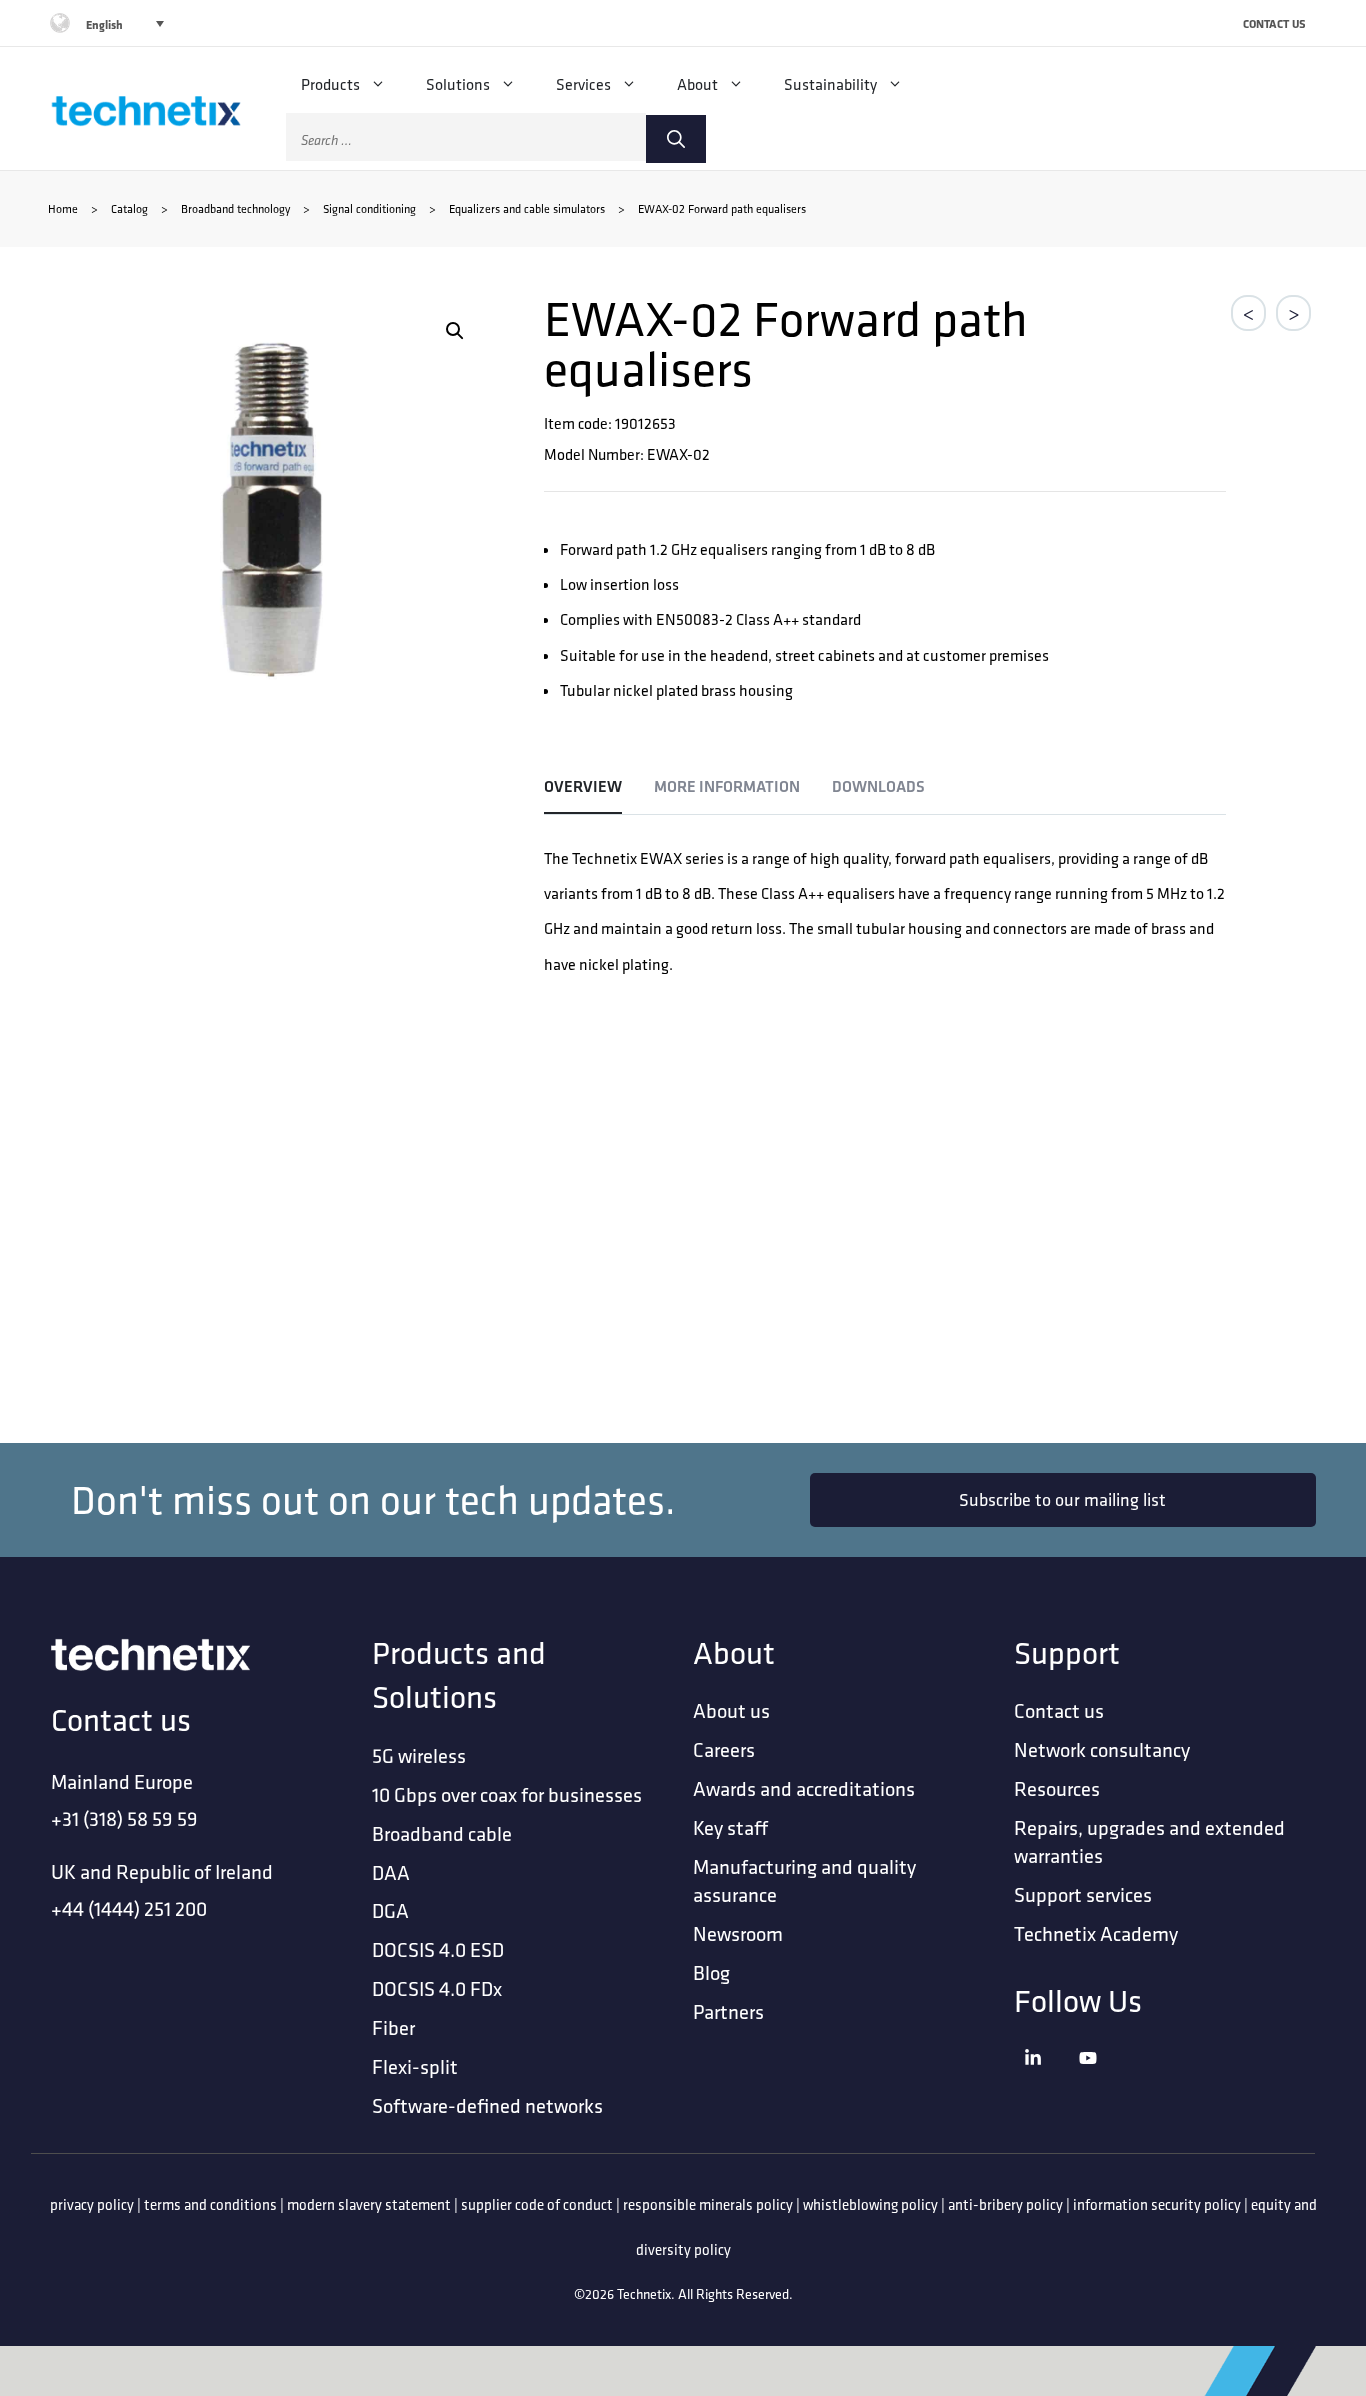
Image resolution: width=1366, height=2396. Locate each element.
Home (63, 208)
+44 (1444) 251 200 (129, 1908)
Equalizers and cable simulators (527, 208)
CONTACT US (1274, 23)
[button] (455, 331)
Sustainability (830, 84)
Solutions (458, 84)
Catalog (129, 208)
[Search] (676, 139)
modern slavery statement (369, 2204)
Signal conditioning (369, 208)
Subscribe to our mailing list (1062, 1499)
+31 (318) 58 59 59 (124, 1818)
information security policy (1157, 2204)
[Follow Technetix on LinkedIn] (1046, 2082)
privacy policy (92, 2204)
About (697, 84)
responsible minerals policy (708, 2204)
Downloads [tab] (878, 786)
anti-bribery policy (1005, 2204)
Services (583, 84)
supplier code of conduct (537, 2204)
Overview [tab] (583, 786)
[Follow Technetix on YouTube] (1101, 2082)
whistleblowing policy (870, 2204)
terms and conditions (210, 2204)
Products (330, 84)
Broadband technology (235, 208)
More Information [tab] (727, 786)
